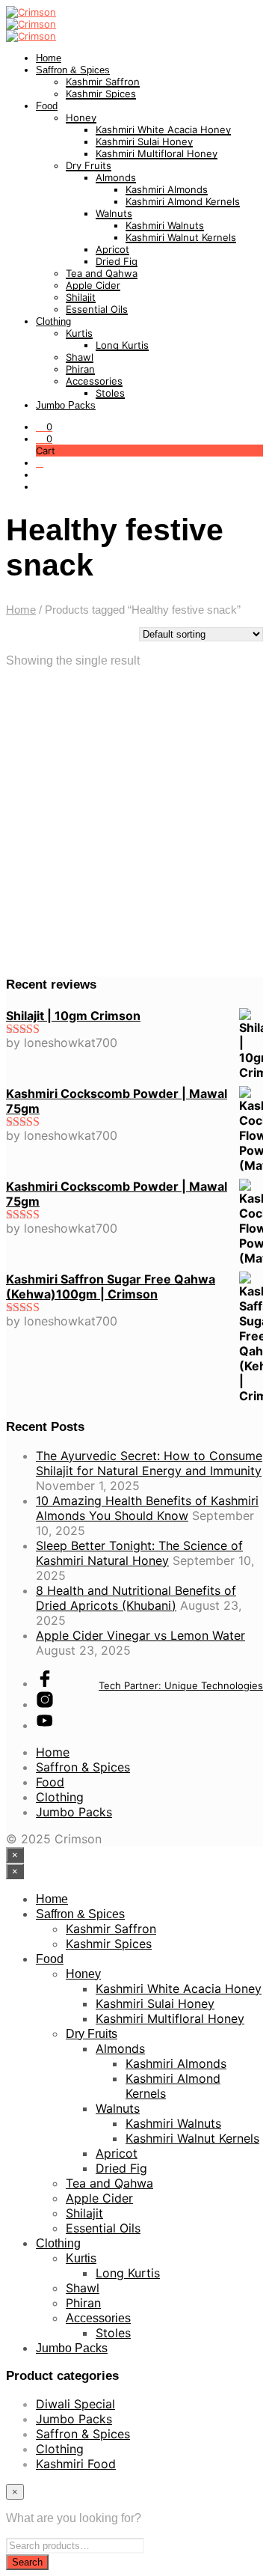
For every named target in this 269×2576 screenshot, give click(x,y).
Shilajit (81, 297)
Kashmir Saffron (103, 82)
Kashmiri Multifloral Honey (157, 153)
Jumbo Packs (66, 405)
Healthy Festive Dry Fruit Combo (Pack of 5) (68, 839)
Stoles (110, 393)
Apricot (112, 249)
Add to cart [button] (52, 903)
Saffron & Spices (73, 70)
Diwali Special (75, 2404)
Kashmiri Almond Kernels (183, 201)
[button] (44, 427)
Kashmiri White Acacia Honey (163, 129)
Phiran (80, 369)
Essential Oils (97, 309)
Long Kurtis (122, 345)
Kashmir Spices (101, 94)
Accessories (94, 381)
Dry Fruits (89, 165)
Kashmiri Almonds (167, 189)
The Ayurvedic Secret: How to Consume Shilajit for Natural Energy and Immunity (149, 1463)
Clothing (53, 321)
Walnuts (114, 213)
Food (47, 106)
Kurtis (79, 333)
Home (49, 58)
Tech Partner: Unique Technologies (181, 1685)
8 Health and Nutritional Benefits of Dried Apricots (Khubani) (136, 1598)
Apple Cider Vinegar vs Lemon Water (140, 1635)
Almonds (116, 177)
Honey (81, 117)
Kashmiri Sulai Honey (144, 141)
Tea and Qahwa (102, 273)
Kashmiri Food (76, 2464)
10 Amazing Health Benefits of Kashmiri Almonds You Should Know (147, 1508)
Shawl (80, 357)
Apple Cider (93, 285)
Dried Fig (117, 261)
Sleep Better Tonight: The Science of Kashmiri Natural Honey (139, 1553)
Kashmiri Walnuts (165, 225)
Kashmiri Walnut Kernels (181, 237)
